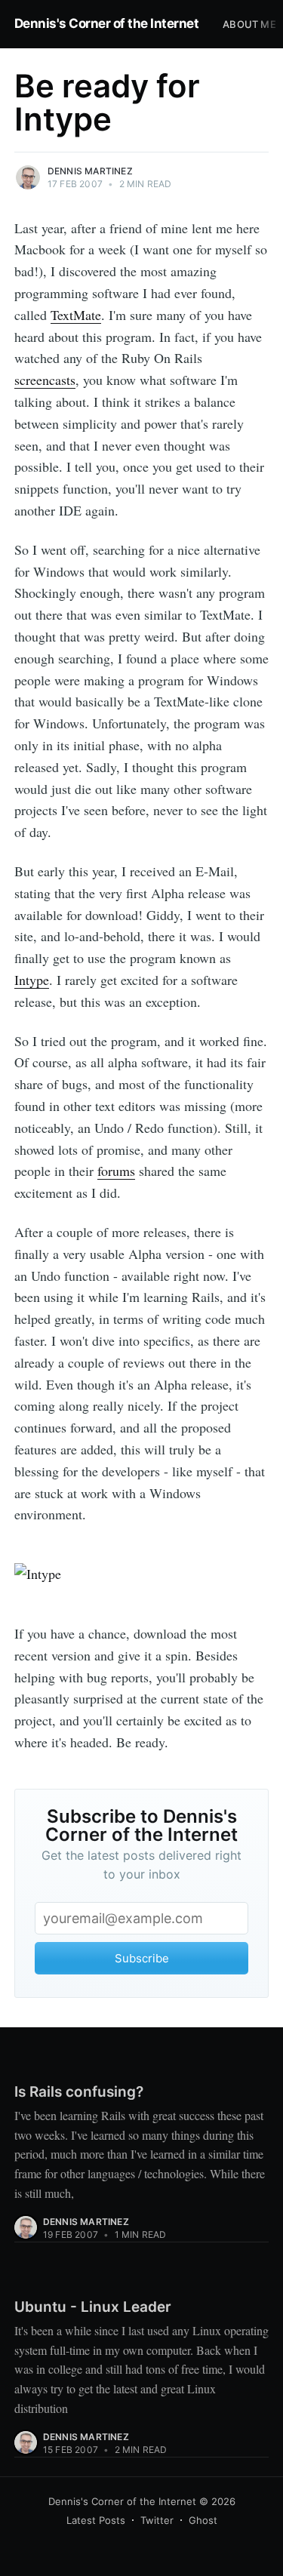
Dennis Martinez (90, 171)
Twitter (157, 2520)
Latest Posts (96, 2520)
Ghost (203, 2520)
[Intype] (142, 1574)
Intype (32, 980)
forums (116, 1171)
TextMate (76, 315)
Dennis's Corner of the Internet (107, 23)
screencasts (45, 380)
